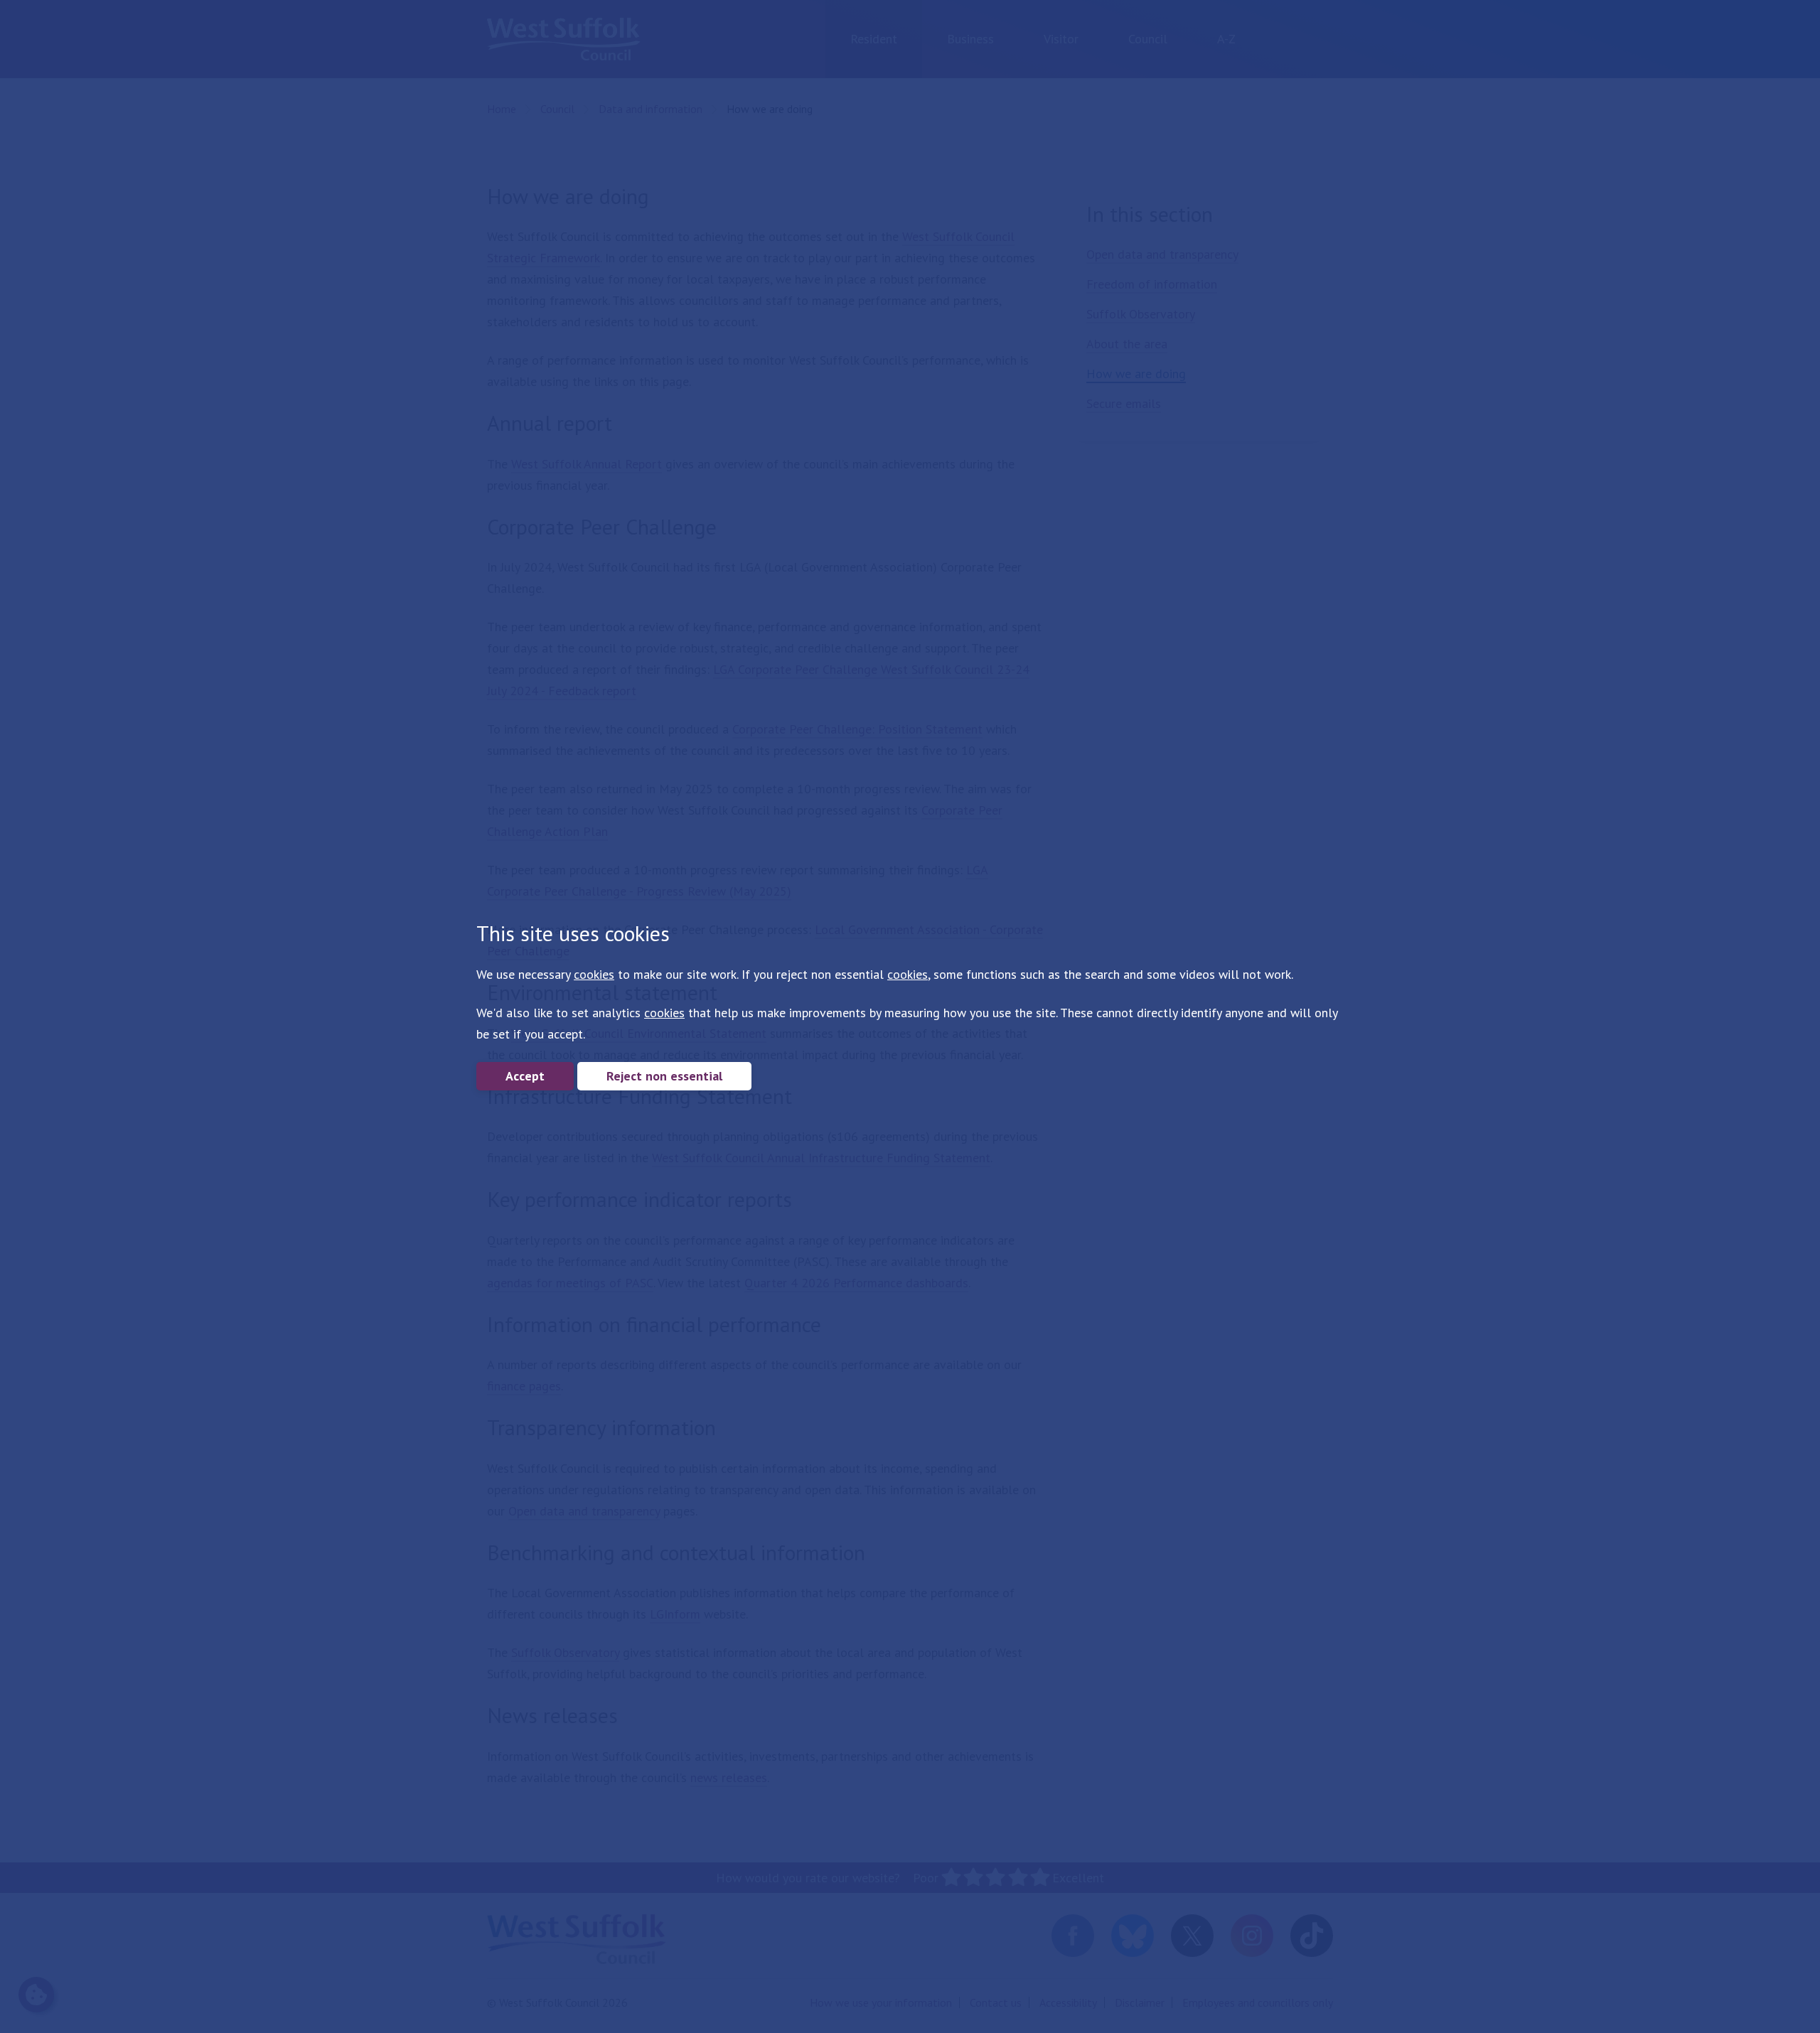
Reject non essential (664, 1076)
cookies (594, 974)
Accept (525, 1076)
